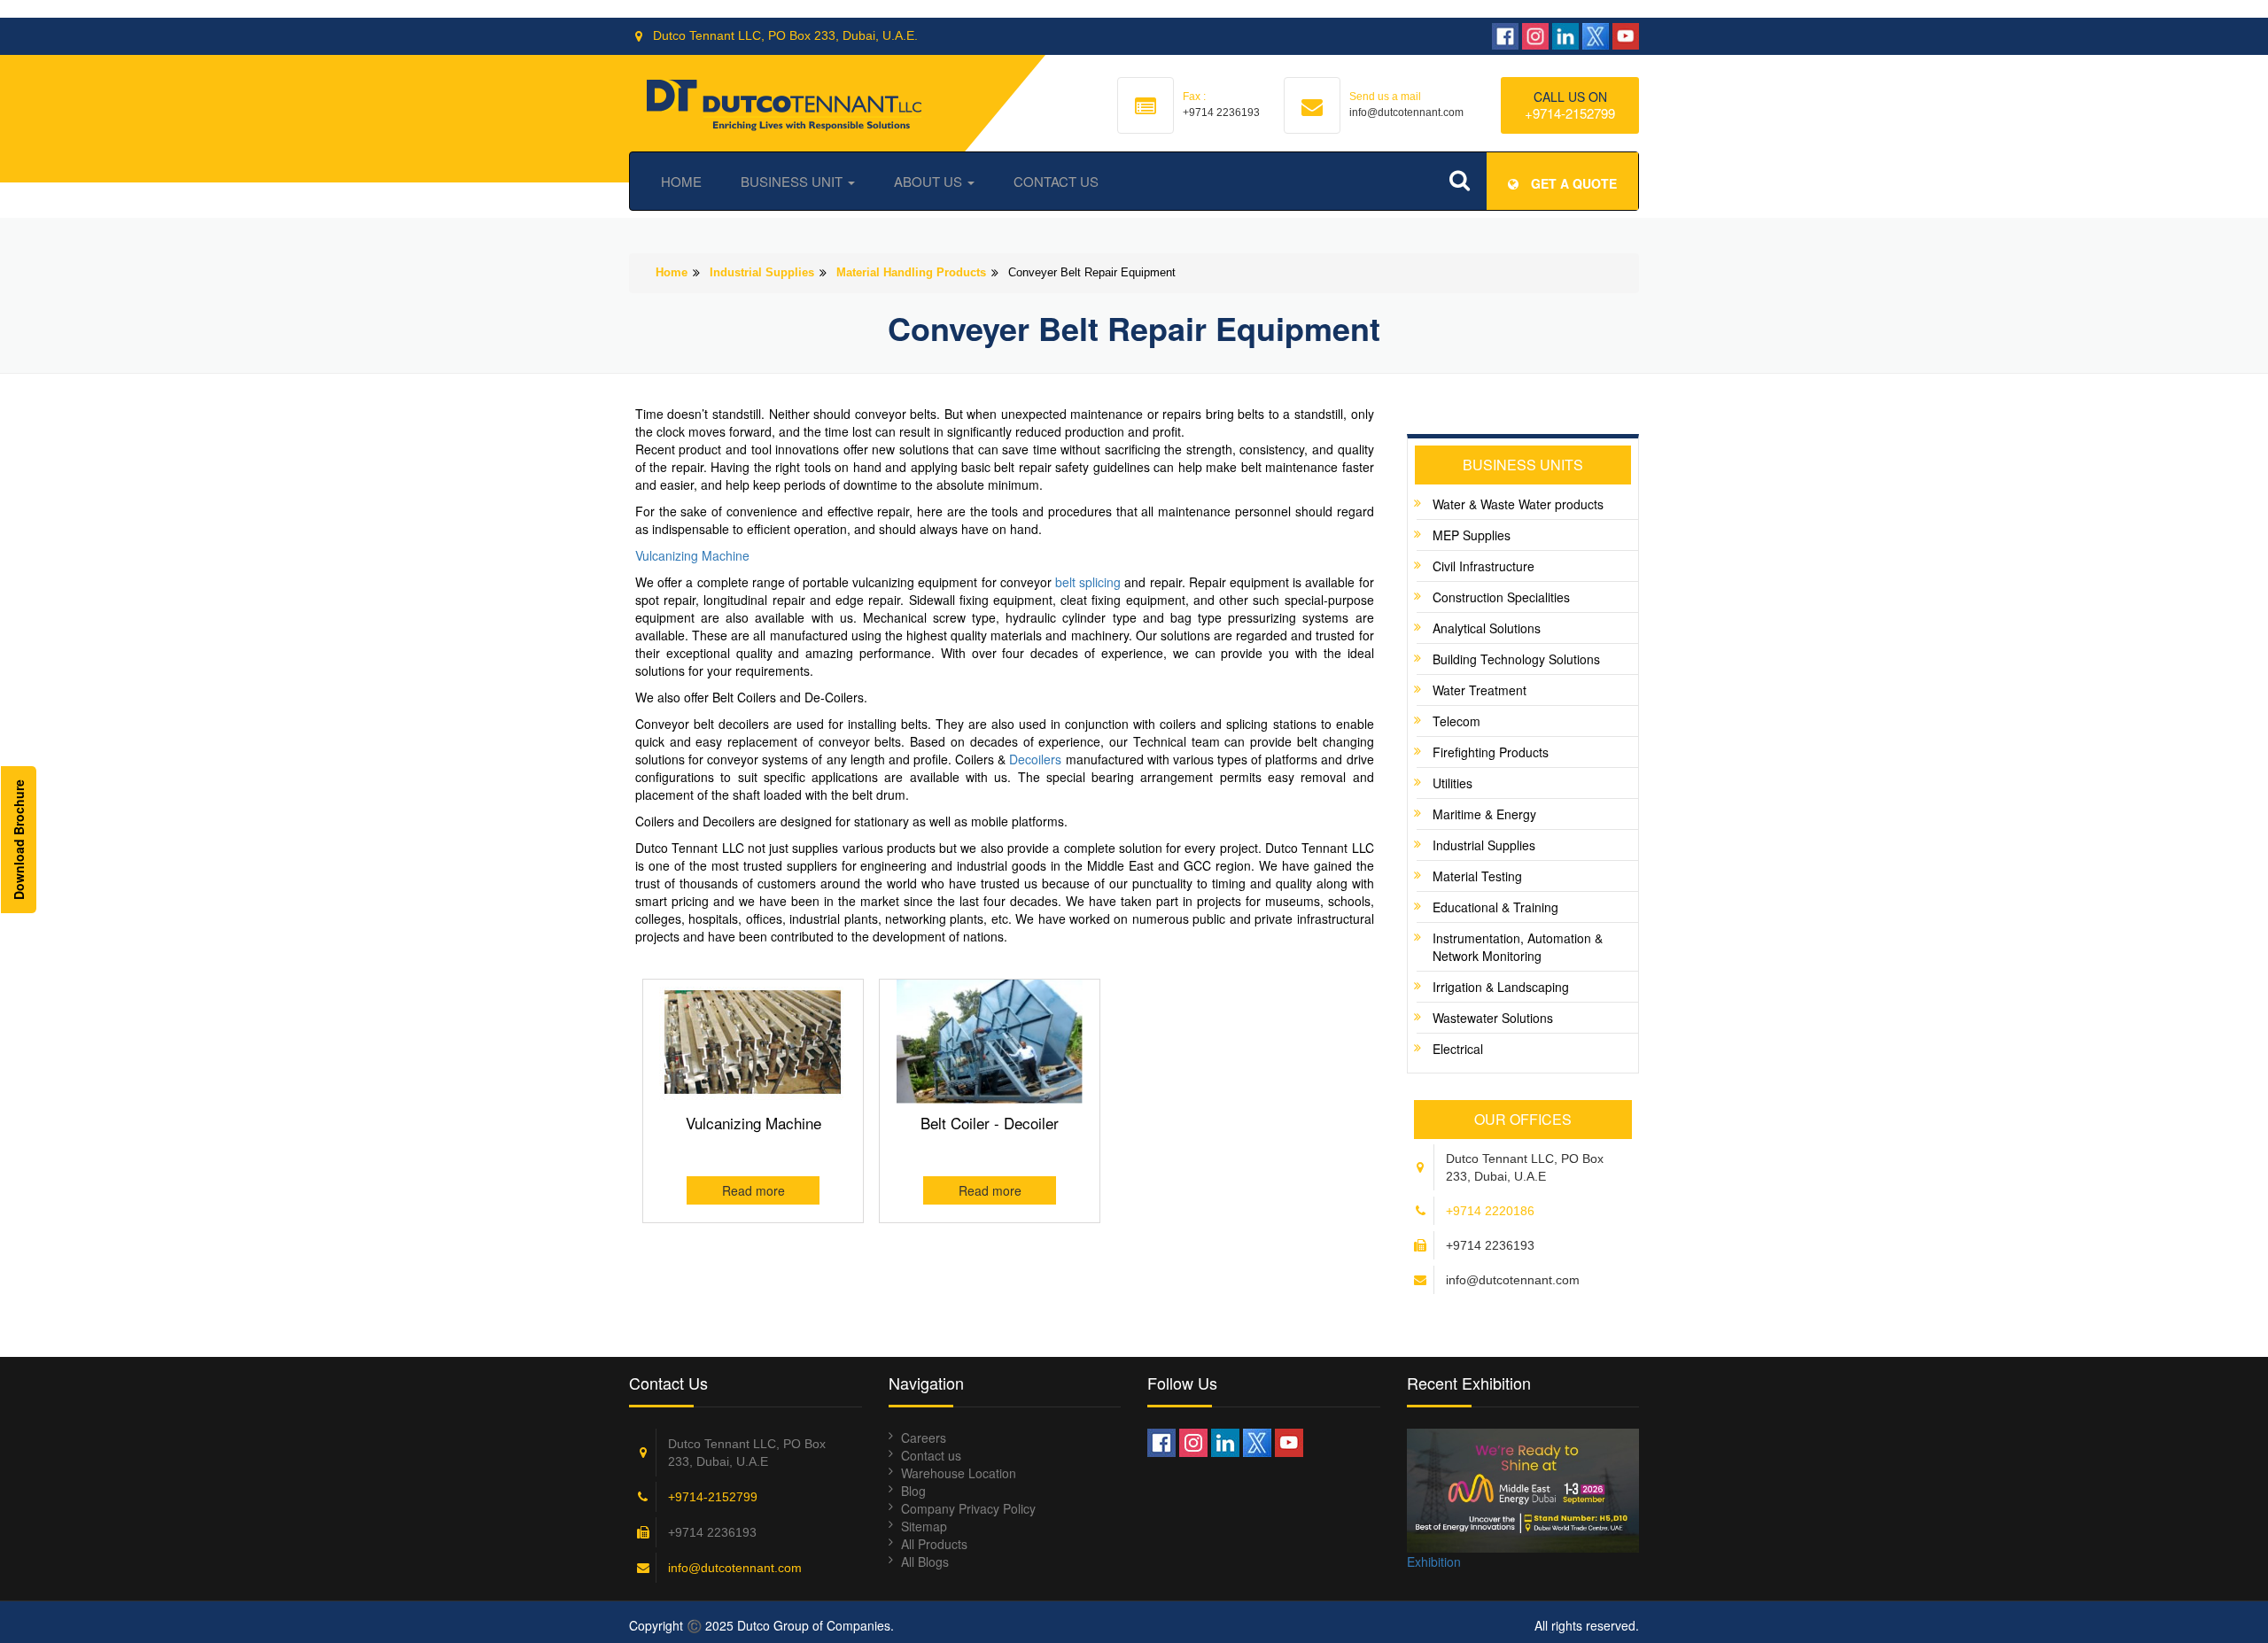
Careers (924, 1438)
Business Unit (793, 181)
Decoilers (1035, 759)
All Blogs (925, 1562)
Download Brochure (19, 840)
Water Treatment (1480, 690)
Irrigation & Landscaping (1501, 987)
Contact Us (1056, 181)
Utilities (1452, 783)
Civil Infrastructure (1484, 566)
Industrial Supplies (762, 272)
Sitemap (924, 1526)
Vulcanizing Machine (692, 555)
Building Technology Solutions (1516, 659)
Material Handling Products (911, 272)
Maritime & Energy (1484, 814)
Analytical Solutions (1487, 628)
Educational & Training (1495, 907)
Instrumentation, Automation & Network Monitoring (1518, 947)
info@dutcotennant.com (735, 1568)
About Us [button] (930, 181)
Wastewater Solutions (1493, 1018)
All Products (934, 1544)
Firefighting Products (1491, 752)
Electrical (1458, 1049)
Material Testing (1477, 876)
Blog (913, 1491)
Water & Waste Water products (1518, 504)
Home (681, 181)
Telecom (1456, 721)
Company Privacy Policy (968, 1508)
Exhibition (1434, 1562)
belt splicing (1088, 582)
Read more (753, 1190)
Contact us (931, 1455)
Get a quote (1572, 183)
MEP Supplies (1472, 535)
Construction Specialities (1501, 597)
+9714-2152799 (1570, 113)
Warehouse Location (959, 1473)
